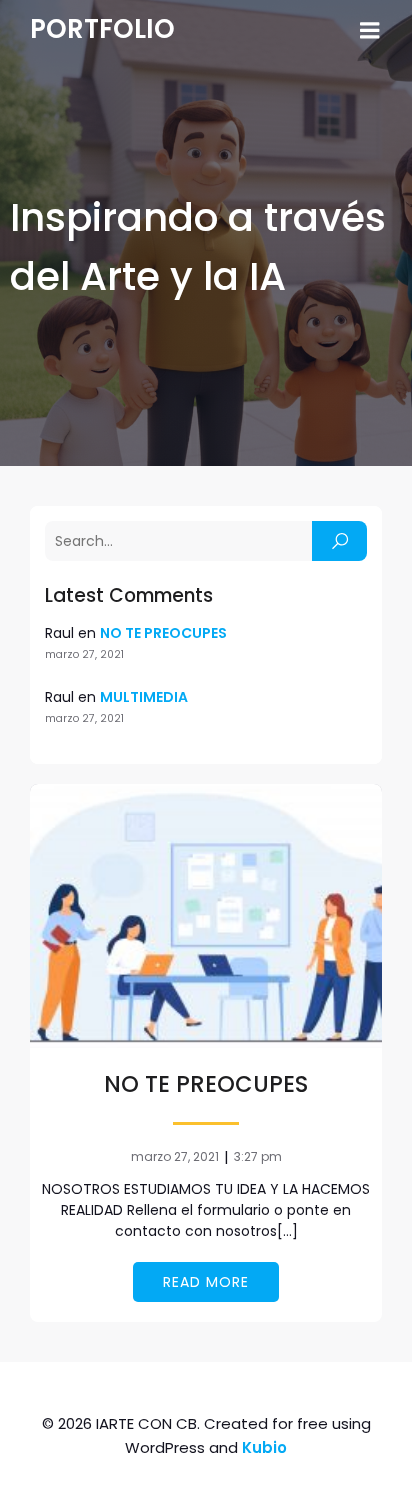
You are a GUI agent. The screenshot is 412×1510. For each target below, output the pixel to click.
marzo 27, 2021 (175, 1156)
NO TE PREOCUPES (163, 633)
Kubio (264, 1447)
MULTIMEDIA (144, 697)
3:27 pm (258, 1156)
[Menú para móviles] (370, 31)
